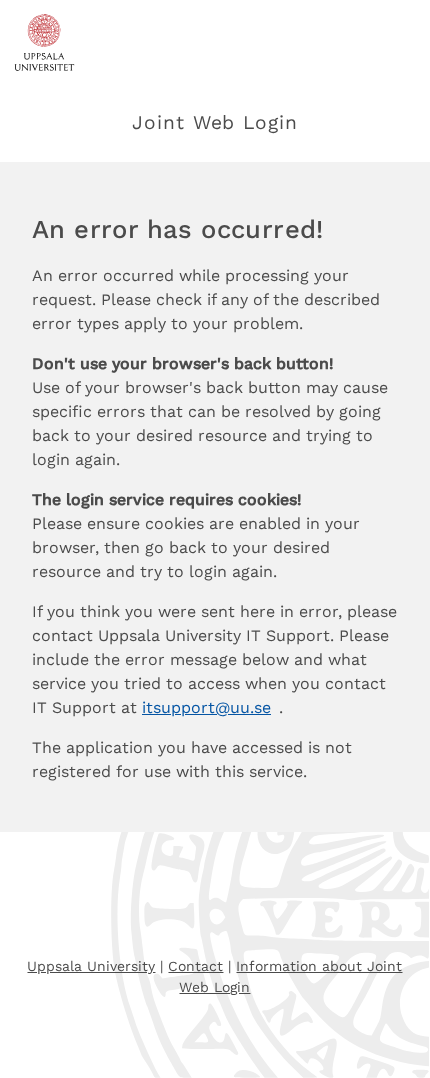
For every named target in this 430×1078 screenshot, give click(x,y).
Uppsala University (91, 966)
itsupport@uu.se (206, 707)
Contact (195, 966)
